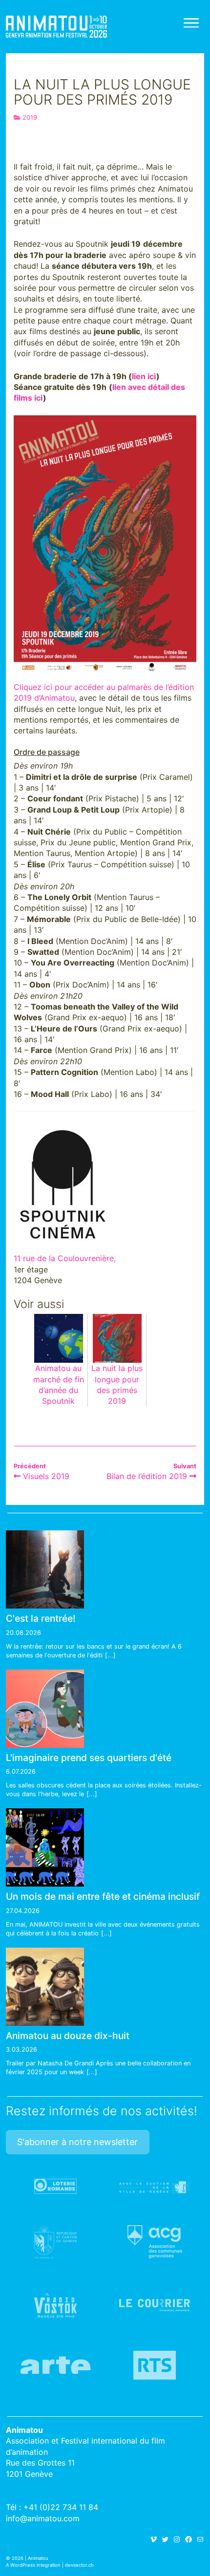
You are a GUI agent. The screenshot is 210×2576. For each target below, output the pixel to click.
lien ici (144, 376)
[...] (110, 1655)
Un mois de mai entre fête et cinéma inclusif (103, 1896)
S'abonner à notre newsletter (77, 2142)
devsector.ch (79, 2565)
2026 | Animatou (30, 2558)
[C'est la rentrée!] (45, 1569)
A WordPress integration (33, 2565)
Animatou (56, 27)
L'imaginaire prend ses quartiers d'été (89, 1758)
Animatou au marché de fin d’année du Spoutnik (59, 1385)
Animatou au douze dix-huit (68, 2036)
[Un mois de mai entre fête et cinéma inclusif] (45, 1847)
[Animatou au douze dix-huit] (45, 1987)
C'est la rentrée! (41, 1618)
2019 (30, 118)
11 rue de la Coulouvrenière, (65, 1258)
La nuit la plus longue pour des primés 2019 (117, 1385)
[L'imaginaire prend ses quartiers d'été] (45, 1709)
